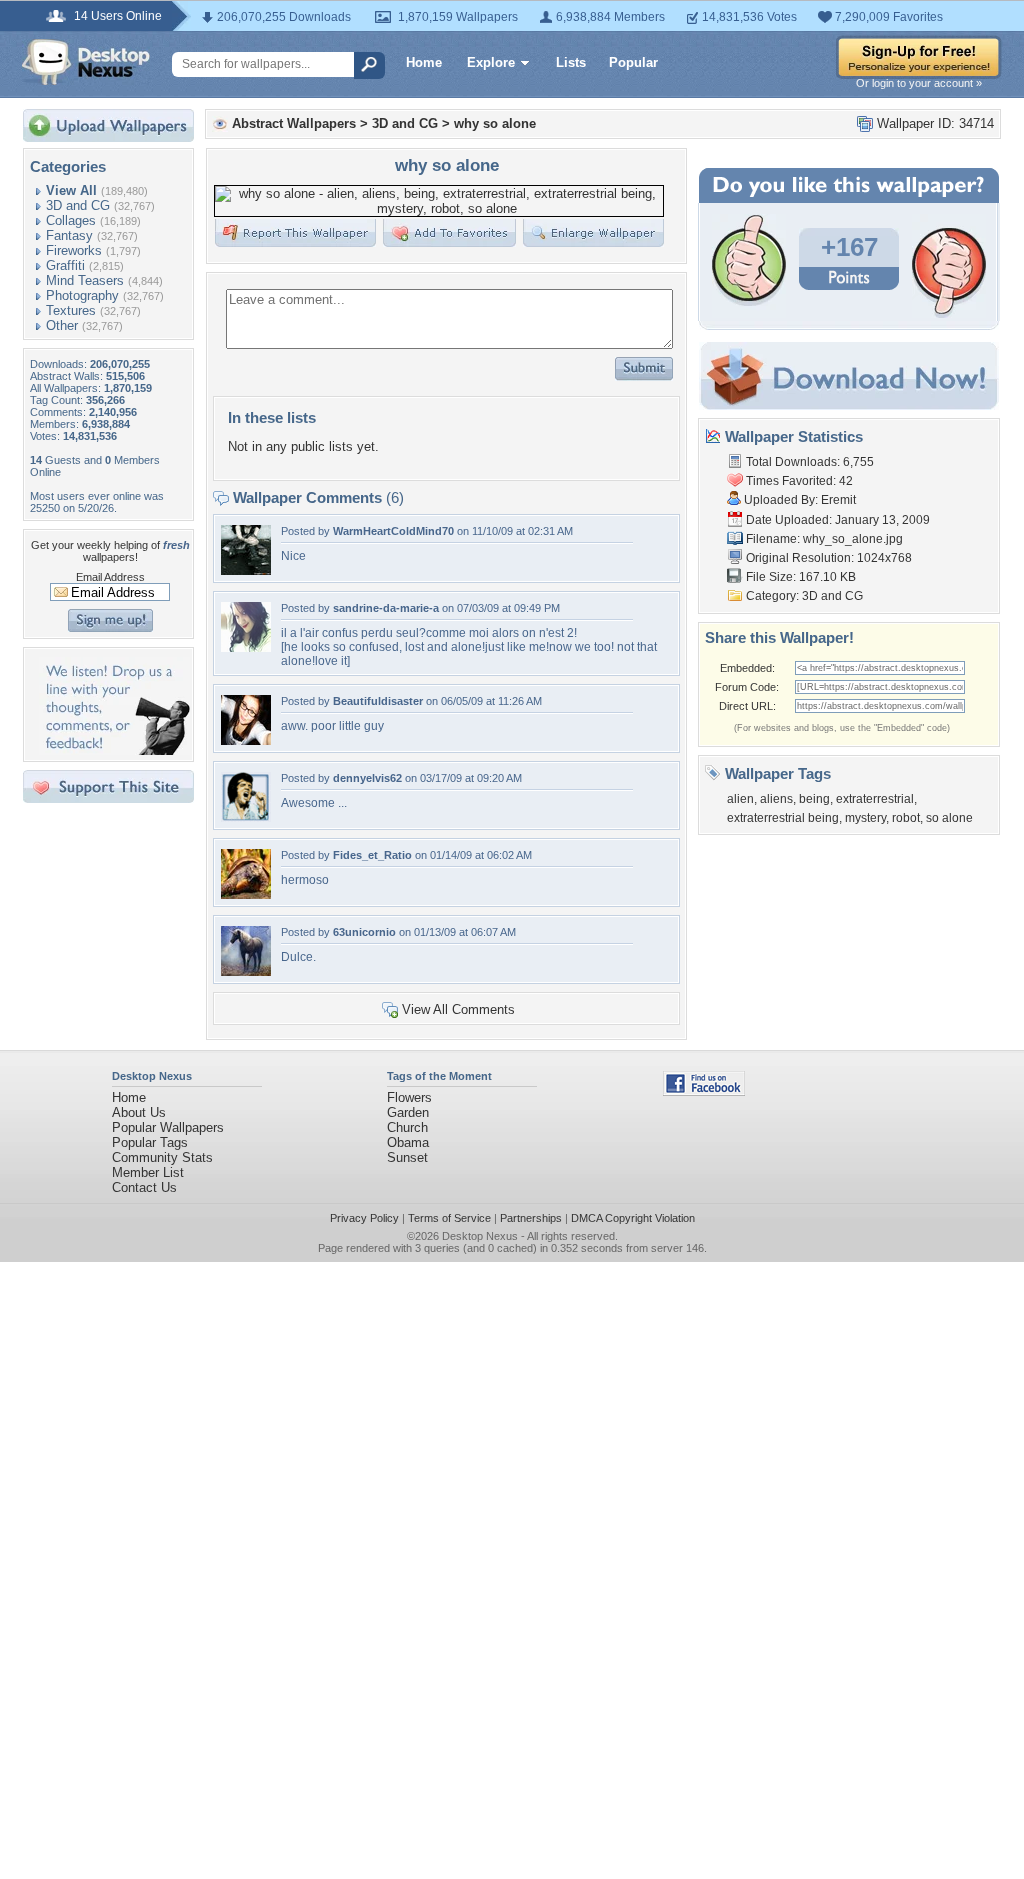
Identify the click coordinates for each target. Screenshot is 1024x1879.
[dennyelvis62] (246, 817)
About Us (139, 1112)
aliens (776, 799)
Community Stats (162, 1157)
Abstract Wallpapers (294, 123)
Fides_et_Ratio (372, 855)
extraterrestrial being (783, 818)
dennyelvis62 (367, 778)
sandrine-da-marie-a (386, 608)
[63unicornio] (246, 971)
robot (906, 818)
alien (740, 799)
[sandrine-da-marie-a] (246, 647)
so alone (949, 818)
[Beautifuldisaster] (246, 740)
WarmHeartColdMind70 (393, 531)
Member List (148, 1172)
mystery (865, 818)
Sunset (407, 1157)
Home (424, 62)
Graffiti (65, 265)
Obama (408, 1142)
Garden (408, 1112)
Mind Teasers (85, 280)
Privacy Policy (364, 1218)
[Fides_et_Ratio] (246, 894)
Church (407, 1127)
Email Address (110, 577)
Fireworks (74, 250)
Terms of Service (449, 1218)
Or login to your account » (919, 83)
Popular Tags (150, 1142)
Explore (491, 62)
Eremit (838, 500)
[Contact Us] (114, 750)
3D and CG (78, 205)
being (814, 799)
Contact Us (144, 1187)
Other (62, 325)
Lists (571, 62)
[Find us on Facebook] (704, 1091)
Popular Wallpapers (168, 1127)
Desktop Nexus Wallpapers (86, 62)
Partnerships (531, 1218)
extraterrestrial (875, 799)
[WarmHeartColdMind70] (246, 570)
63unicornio (364, 932)
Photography (82, 295)
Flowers (409, 1097)
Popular (633, 62)
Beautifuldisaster (378, 701)
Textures (71, 310)
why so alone (495, 123)
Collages (71, 220)
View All (71, 190)
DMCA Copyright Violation (633, 1218)
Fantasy (69, 235)
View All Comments (458, 1009)
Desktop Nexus (480, 1236)
